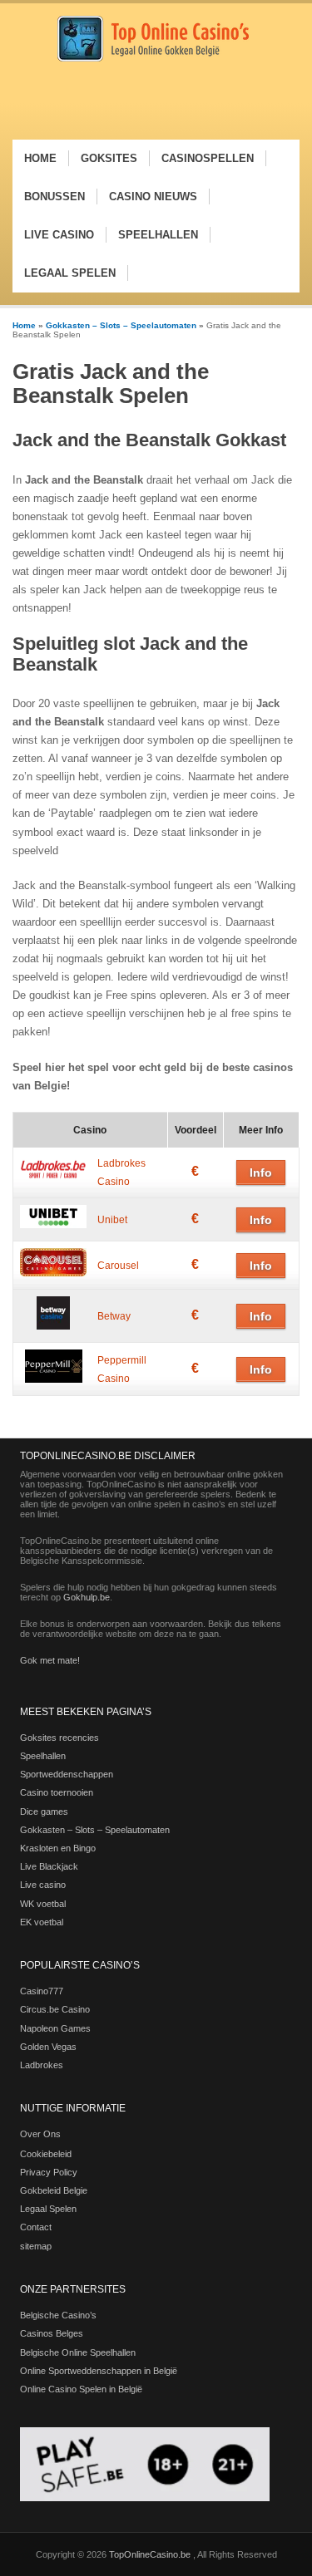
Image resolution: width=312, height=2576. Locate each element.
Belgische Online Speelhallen (78, 2352)
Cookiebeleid (46, 2154)
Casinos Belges (52, 2333)
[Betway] (53, 1326)
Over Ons (40, 2134)
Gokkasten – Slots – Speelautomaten (121, 325)
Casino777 (42, 1991)
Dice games (44, 1812)
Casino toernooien (57, 1792)
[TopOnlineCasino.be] (153, 59)
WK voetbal (43, 1904)
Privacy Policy (49, 2172)
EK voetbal (42, 1922)
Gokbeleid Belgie (54, 2190)
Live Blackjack (49, 1866)
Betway (114, 1316)
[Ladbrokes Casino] (53, 1178)
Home (24, 325)
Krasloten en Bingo (58, 1848)
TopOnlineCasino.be (151, 2554)
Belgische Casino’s (58, 2315)
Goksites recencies (59, 1738)
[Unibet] (53, 1225)
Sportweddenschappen (67, 1774)
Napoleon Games (55, 2028)
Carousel (118, 1266)
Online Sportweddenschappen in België (99, 2371)
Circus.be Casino (55, 2009)
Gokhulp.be (87, 1597)
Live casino (43, 1885)
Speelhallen (43, 1756)
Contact (36, 2227)
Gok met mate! (50, 1660)
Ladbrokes (42, 2065)
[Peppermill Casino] (54, 1379)
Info (261, 1172)
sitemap (36, 2246)
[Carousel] (53, 1273)
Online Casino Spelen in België (81, 2389)
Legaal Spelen (48, 2209)
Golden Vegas (48, 2047)
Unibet (112, 1220)
